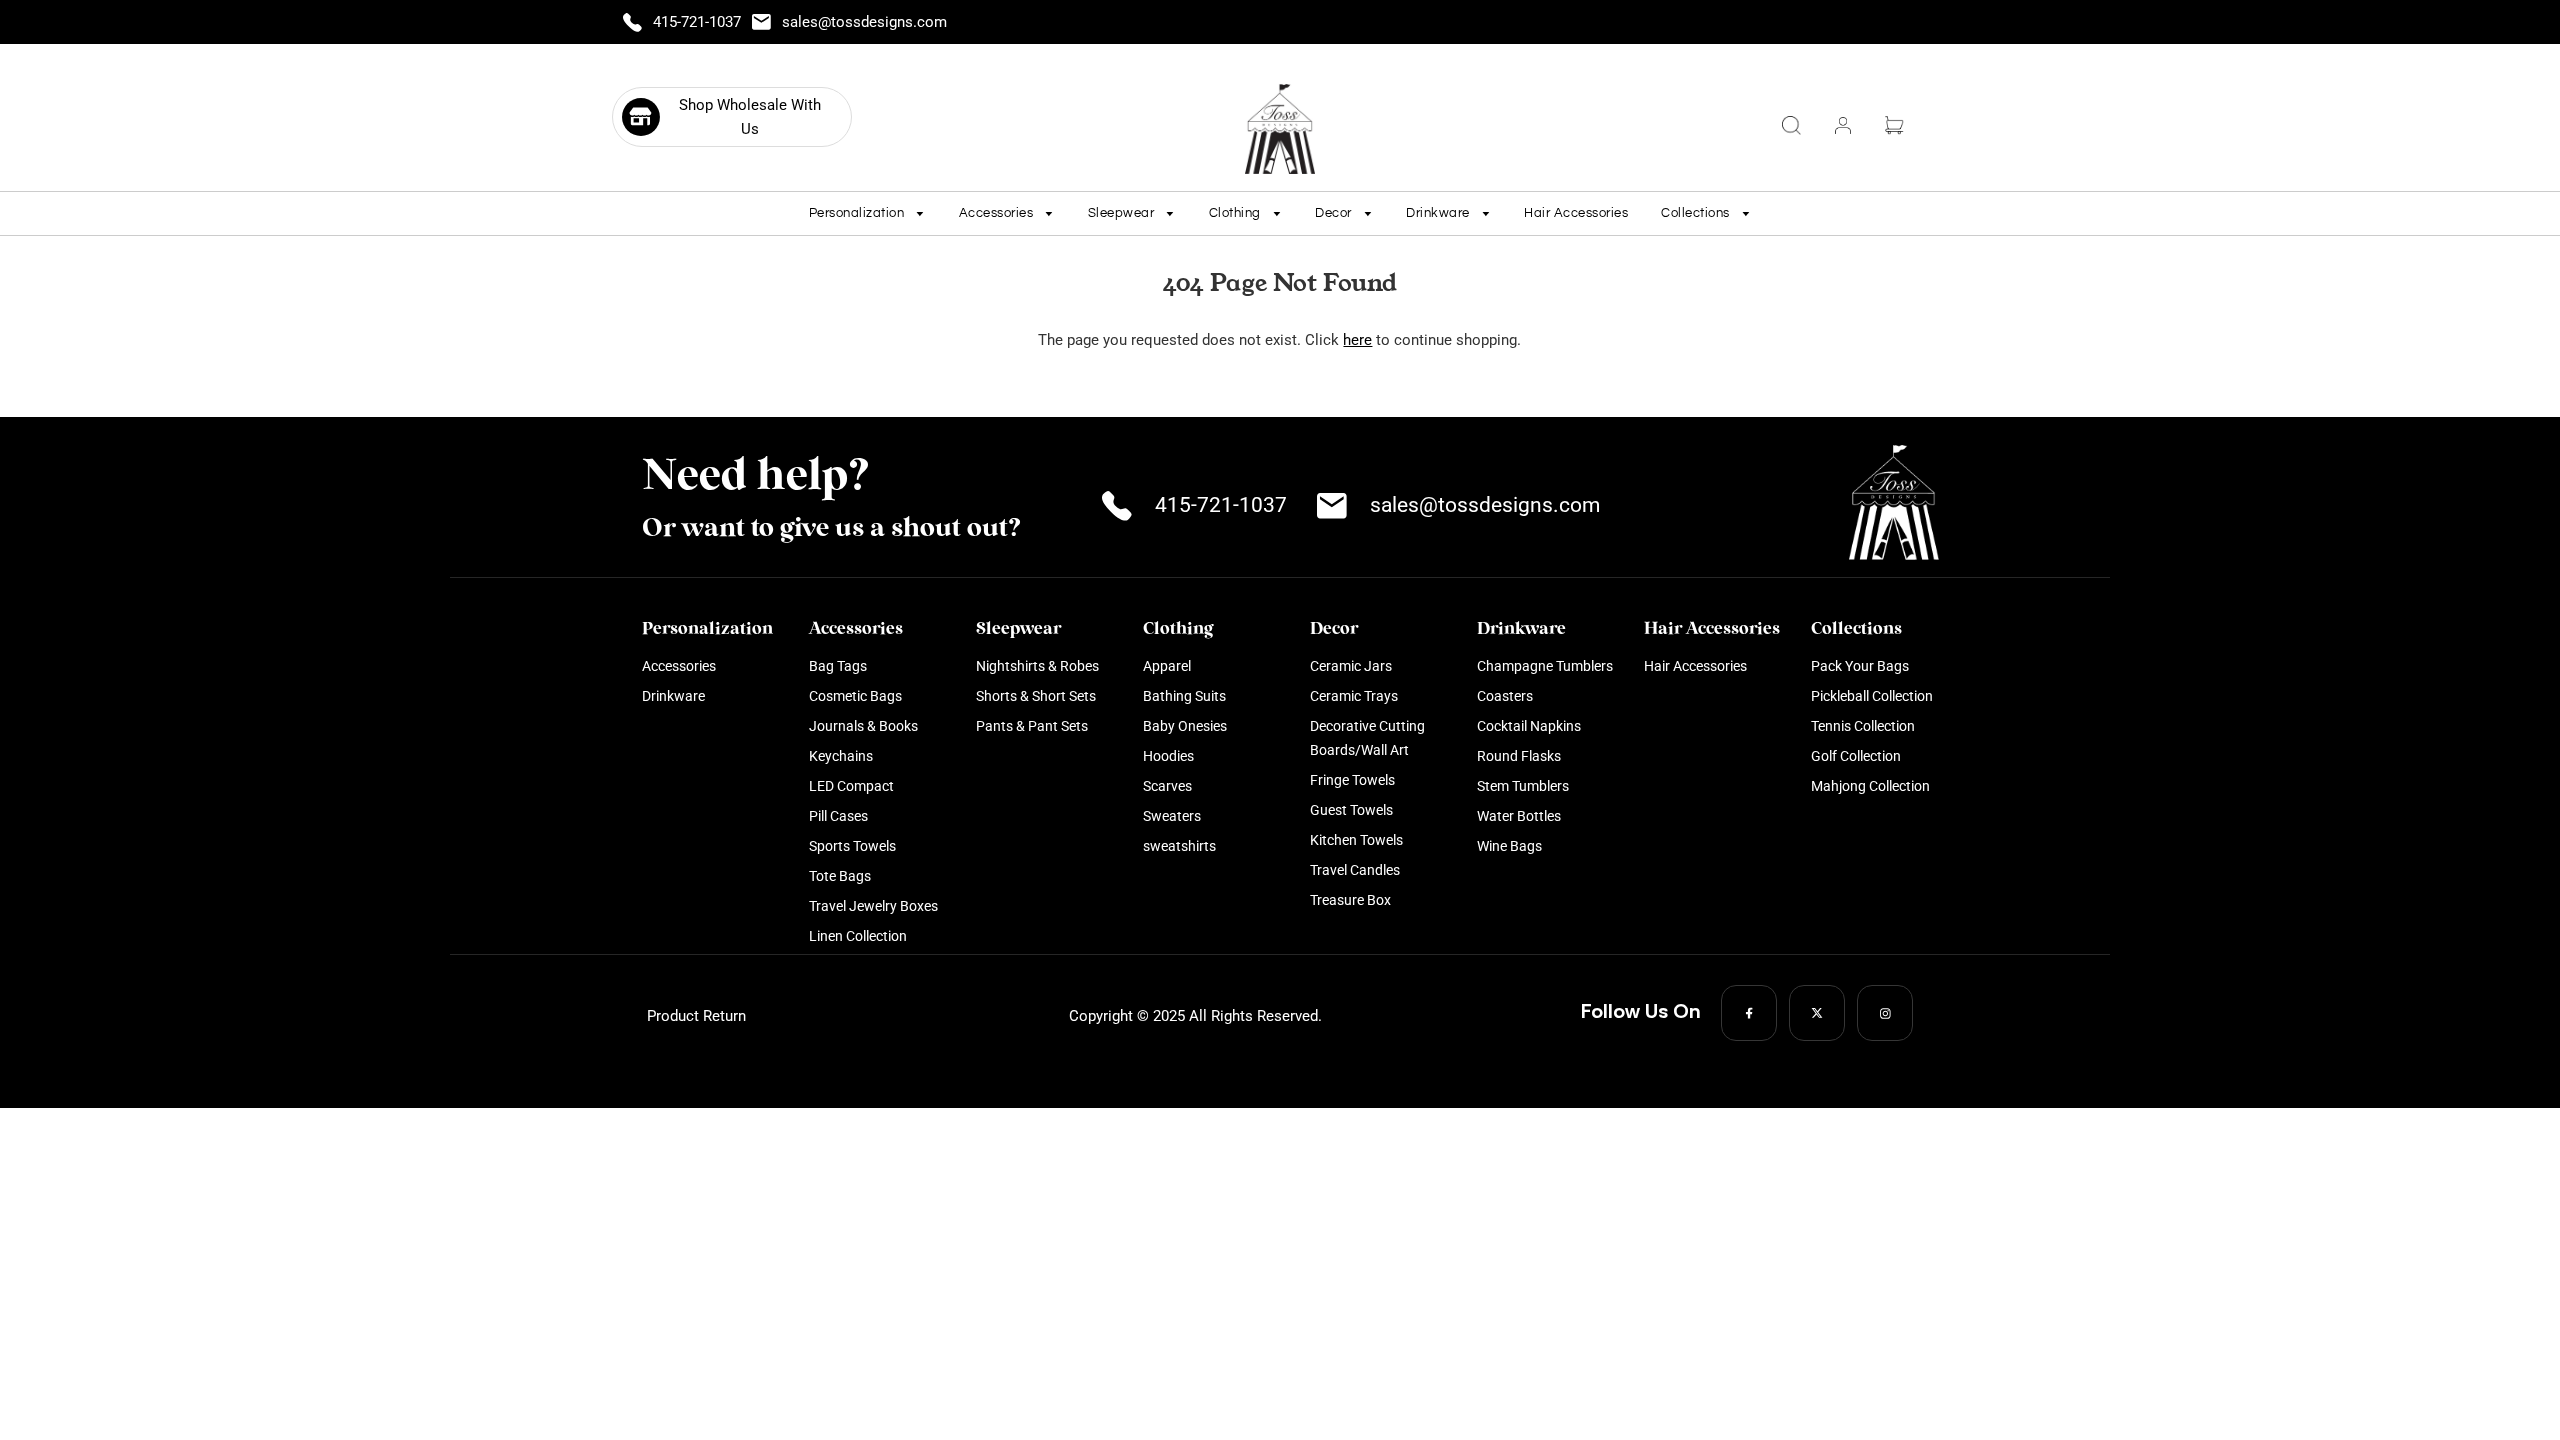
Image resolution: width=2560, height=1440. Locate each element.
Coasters (1505, 696)
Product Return (696, 1016)
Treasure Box (1350, 900)
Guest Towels (1351, 810)
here (1357, 340)
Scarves (1167, 786)
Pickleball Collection (1872, 696)
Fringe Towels (1352, 780)
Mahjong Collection (1870, 786)
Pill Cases (838, 816)
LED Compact (851, 786)
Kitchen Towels (1356, 840)
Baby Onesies (1185, 726)
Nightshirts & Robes (1037, 666)
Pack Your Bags (1860, 666)
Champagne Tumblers (1545, 666)
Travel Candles (1355, 870)
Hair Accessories (1576, 213)
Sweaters (1172, 816)
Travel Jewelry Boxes (873, 906)
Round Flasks (1519, 756)
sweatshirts (1179, 846)
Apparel (1167, 666)
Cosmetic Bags (855, 696)
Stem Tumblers (1523, 786)
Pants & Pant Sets (1032, 726)
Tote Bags (840, 876)
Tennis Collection (1863, 726)
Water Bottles (1519, 816)
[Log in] (1843, 125)
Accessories (679, 666)
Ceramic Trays (1354, 696)
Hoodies (1168, 756)
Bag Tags (838, 666)
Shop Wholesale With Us (750, 117)
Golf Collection (1856, 756)
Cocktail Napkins (1529, 726)
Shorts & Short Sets (1036, 696)
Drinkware (673, 696)
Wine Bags (1509, 846)
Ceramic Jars (1351, 666)
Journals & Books (863, 726)
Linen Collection (858, 936)
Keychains (841, 756)
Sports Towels (852, 846)
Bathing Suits (1184, 696)
